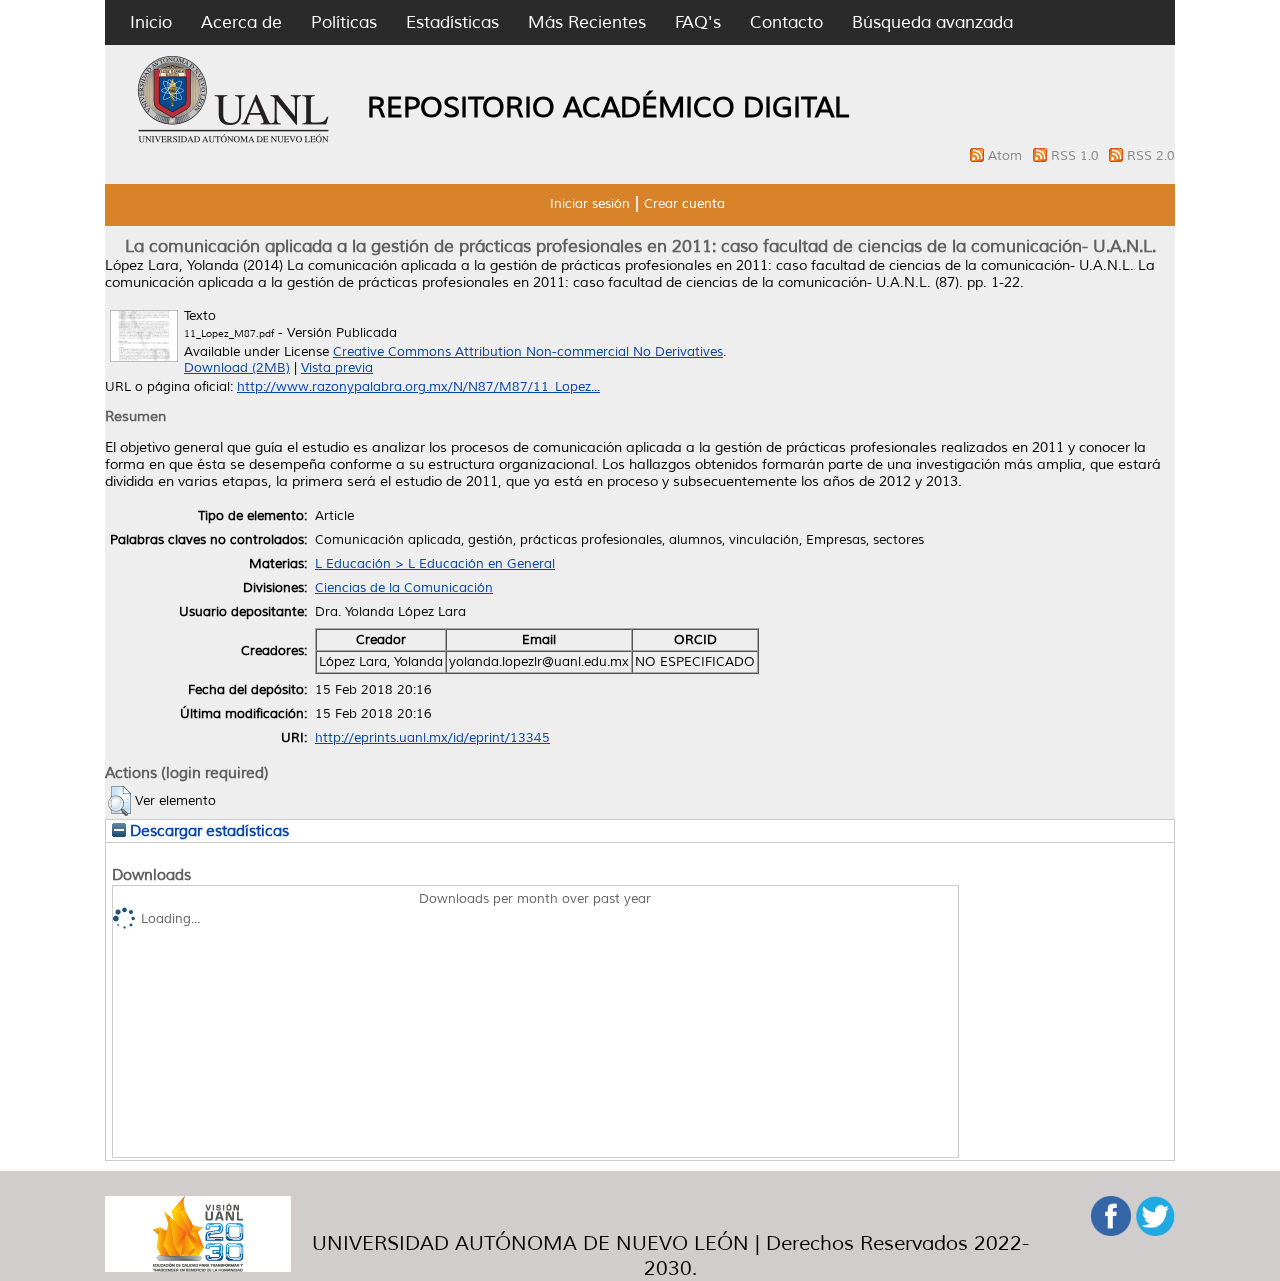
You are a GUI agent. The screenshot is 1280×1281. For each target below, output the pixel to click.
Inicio (151, 22)
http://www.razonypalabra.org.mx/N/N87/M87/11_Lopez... (418, 387)
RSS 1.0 (1077, 156)
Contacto (786, 22)
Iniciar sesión (590, 204)
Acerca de (241, 22)
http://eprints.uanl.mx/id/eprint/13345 (432, 738)
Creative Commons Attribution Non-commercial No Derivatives (528, 352)
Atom (1007, 156)
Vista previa (337, 368)
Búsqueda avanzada (932, 22)
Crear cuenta (684, 204)
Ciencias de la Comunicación (404, 588)
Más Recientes (587, 22)
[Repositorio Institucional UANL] (234, 140)
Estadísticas (452, 22)
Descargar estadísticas (207, 831)
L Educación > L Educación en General (435, 564)
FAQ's (698, 22)
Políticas (344, 22)
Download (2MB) (237, 368)
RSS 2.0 (1151, 156)
